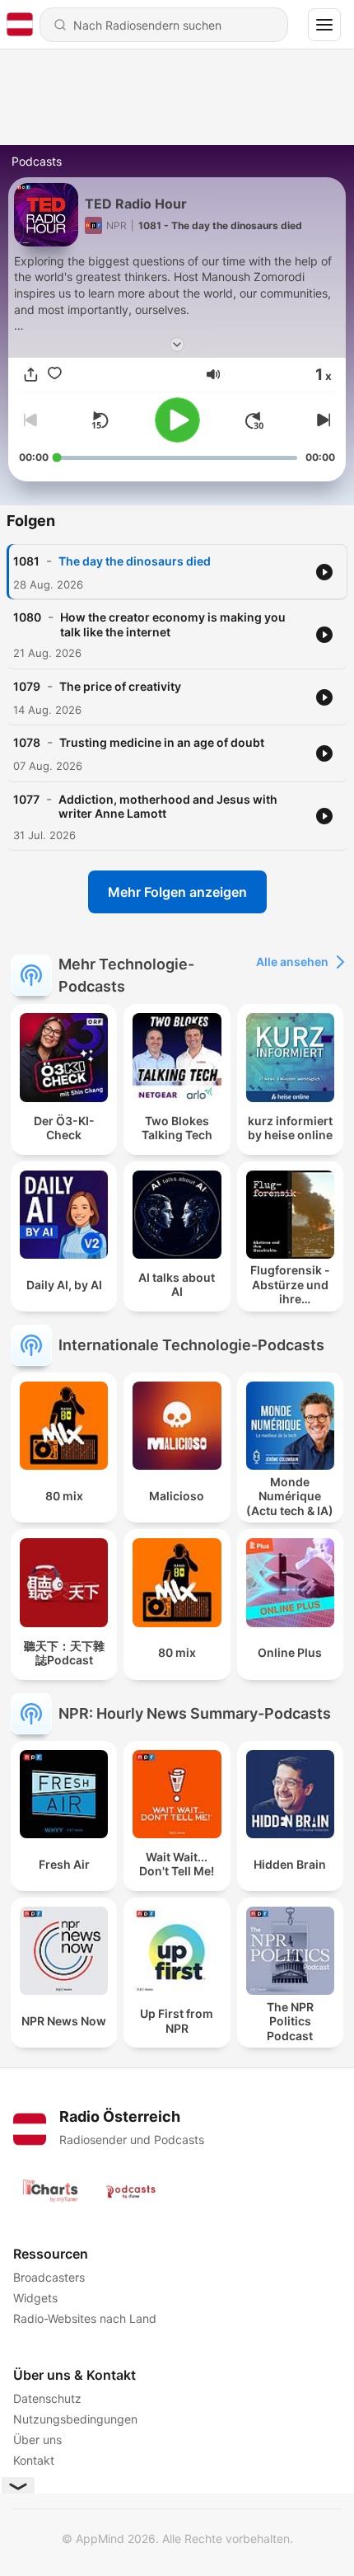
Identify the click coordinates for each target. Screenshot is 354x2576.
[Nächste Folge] (322, 420)
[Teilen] (31, 375)
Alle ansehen (292, 962)
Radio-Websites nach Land (85, 2318)
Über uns (37, 2440)
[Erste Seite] (254, 420)
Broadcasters (49, 2277)
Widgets (35, 2298)
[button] (213, 374)
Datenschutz (47, 2398)
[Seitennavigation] (324, 25)
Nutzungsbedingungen (75, 2419)
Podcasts (37, 161)
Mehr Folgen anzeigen (177, 892)
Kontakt (34, 2460)
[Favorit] (55, 375)
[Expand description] (177, 345)
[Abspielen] (177, 420)
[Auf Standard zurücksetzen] (100, 420)
